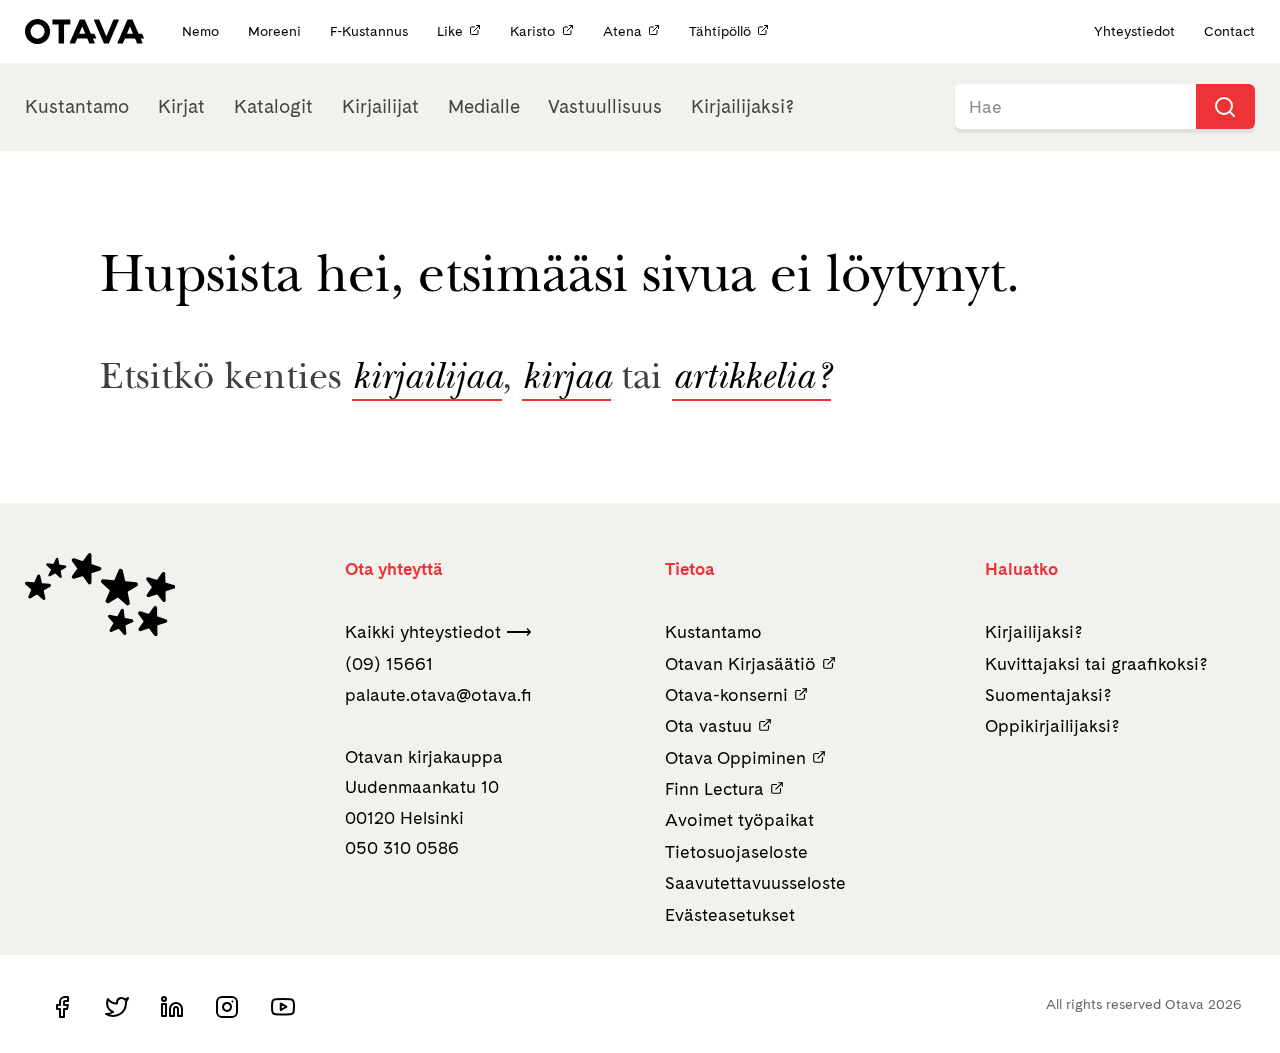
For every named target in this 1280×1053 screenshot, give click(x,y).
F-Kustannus (371, 31)
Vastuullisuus (605, 106)
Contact (1229, 31)
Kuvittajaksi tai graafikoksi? (1096, 663)
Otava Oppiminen (735, 757)
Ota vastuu (708, 725)
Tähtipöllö (720, 31)
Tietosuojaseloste (736, 851)
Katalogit (273, 106)
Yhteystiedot (1134, 31)
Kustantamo (77, 106)
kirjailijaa (427, 380)
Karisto (532, 31)
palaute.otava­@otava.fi (438, 694)
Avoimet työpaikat (739, 819)
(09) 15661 (389, 663)
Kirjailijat (380, 106)
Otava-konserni (726, 694)
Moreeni (276, 31)
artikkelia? (751, 380)
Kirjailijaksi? (742, 106)
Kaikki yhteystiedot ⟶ (438, 631)
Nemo (202, 31)
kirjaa (566, 380)
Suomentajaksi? (1048, 694)
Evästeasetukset (730, 914)
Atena (622, 31)
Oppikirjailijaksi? (1052, 725)
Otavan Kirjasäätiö (740, 663)
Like (450, 31)
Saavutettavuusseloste (755, 882)
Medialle (484, 106)
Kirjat (181, 106)
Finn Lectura (714, 788)
